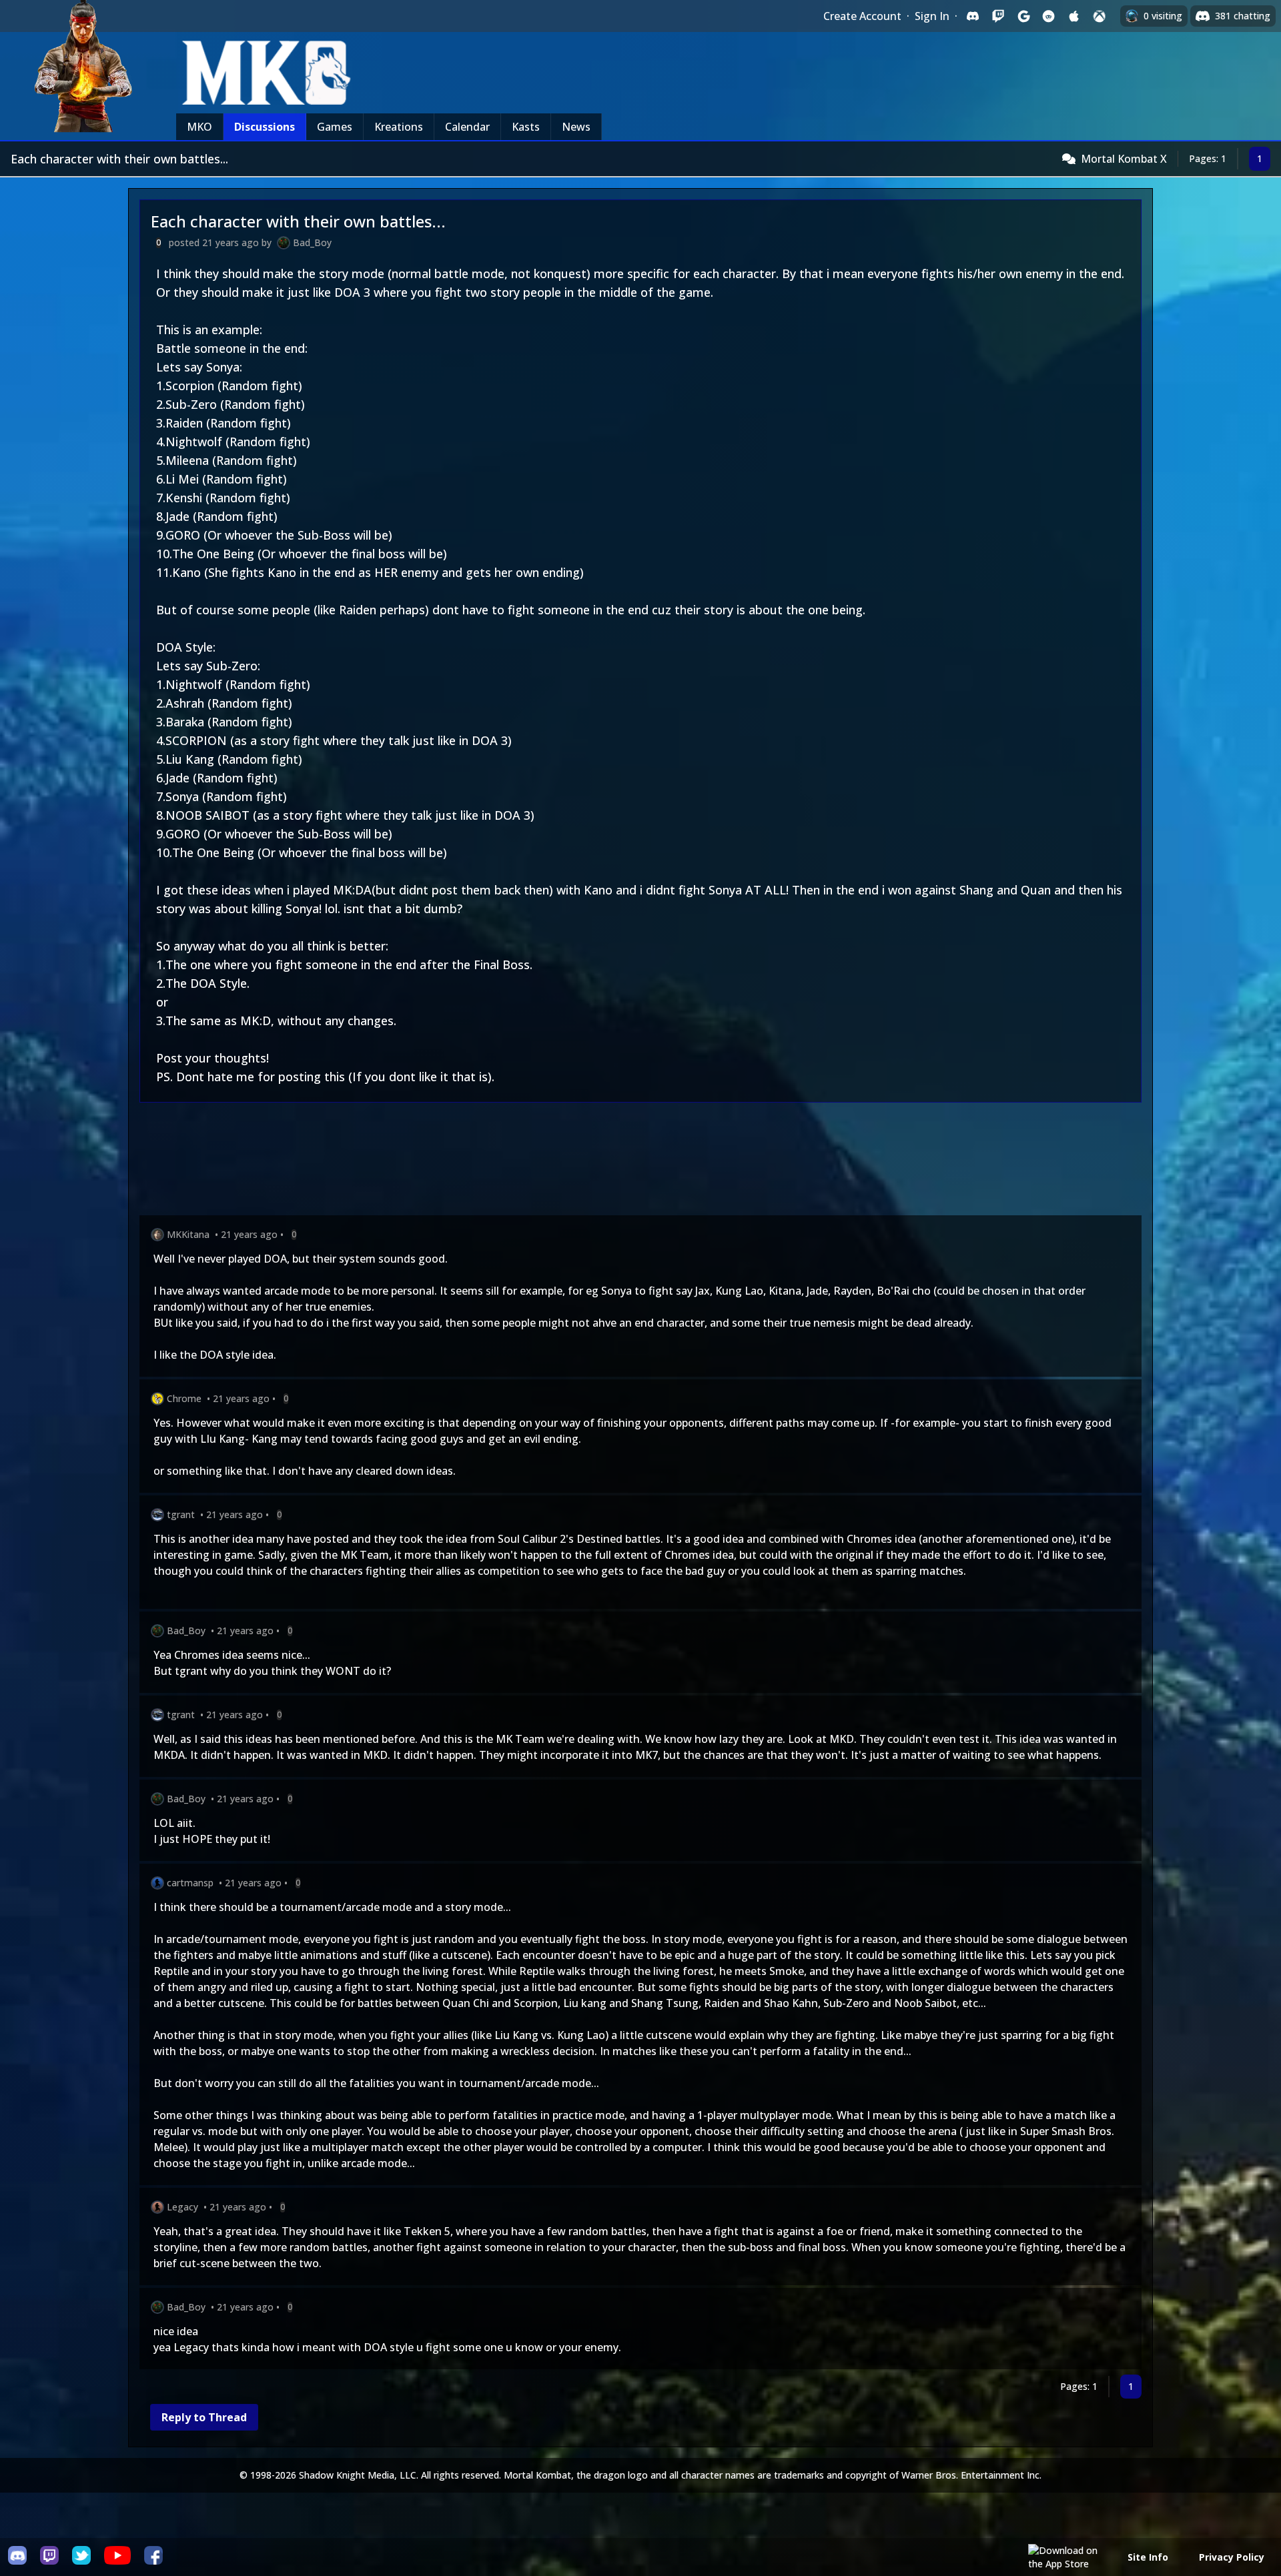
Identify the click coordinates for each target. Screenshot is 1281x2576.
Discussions (265, 127)
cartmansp (190, 1883)
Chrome (184, 1398)
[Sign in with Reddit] (1049, 16)
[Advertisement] (540, 1162)
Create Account (862, 16)
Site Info (1148, 2557)
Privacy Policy (1232, 2557)
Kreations (399, 127)
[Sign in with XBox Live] (1100, 16)
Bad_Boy (312, 242)
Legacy (182, 2207)
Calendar (467, 127)
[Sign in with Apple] (1074, 16)
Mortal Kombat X (1124, 159)
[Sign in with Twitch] (998, 16)
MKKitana (188, 1234)
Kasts (526, 127)
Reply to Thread (204, 2417)
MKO (199, 127)
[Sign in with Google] (1023, 16)
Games (335, 127)
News (576, 127)
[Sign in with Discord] (973, 16)
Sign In (932, 16)
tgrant (181, 1514)
